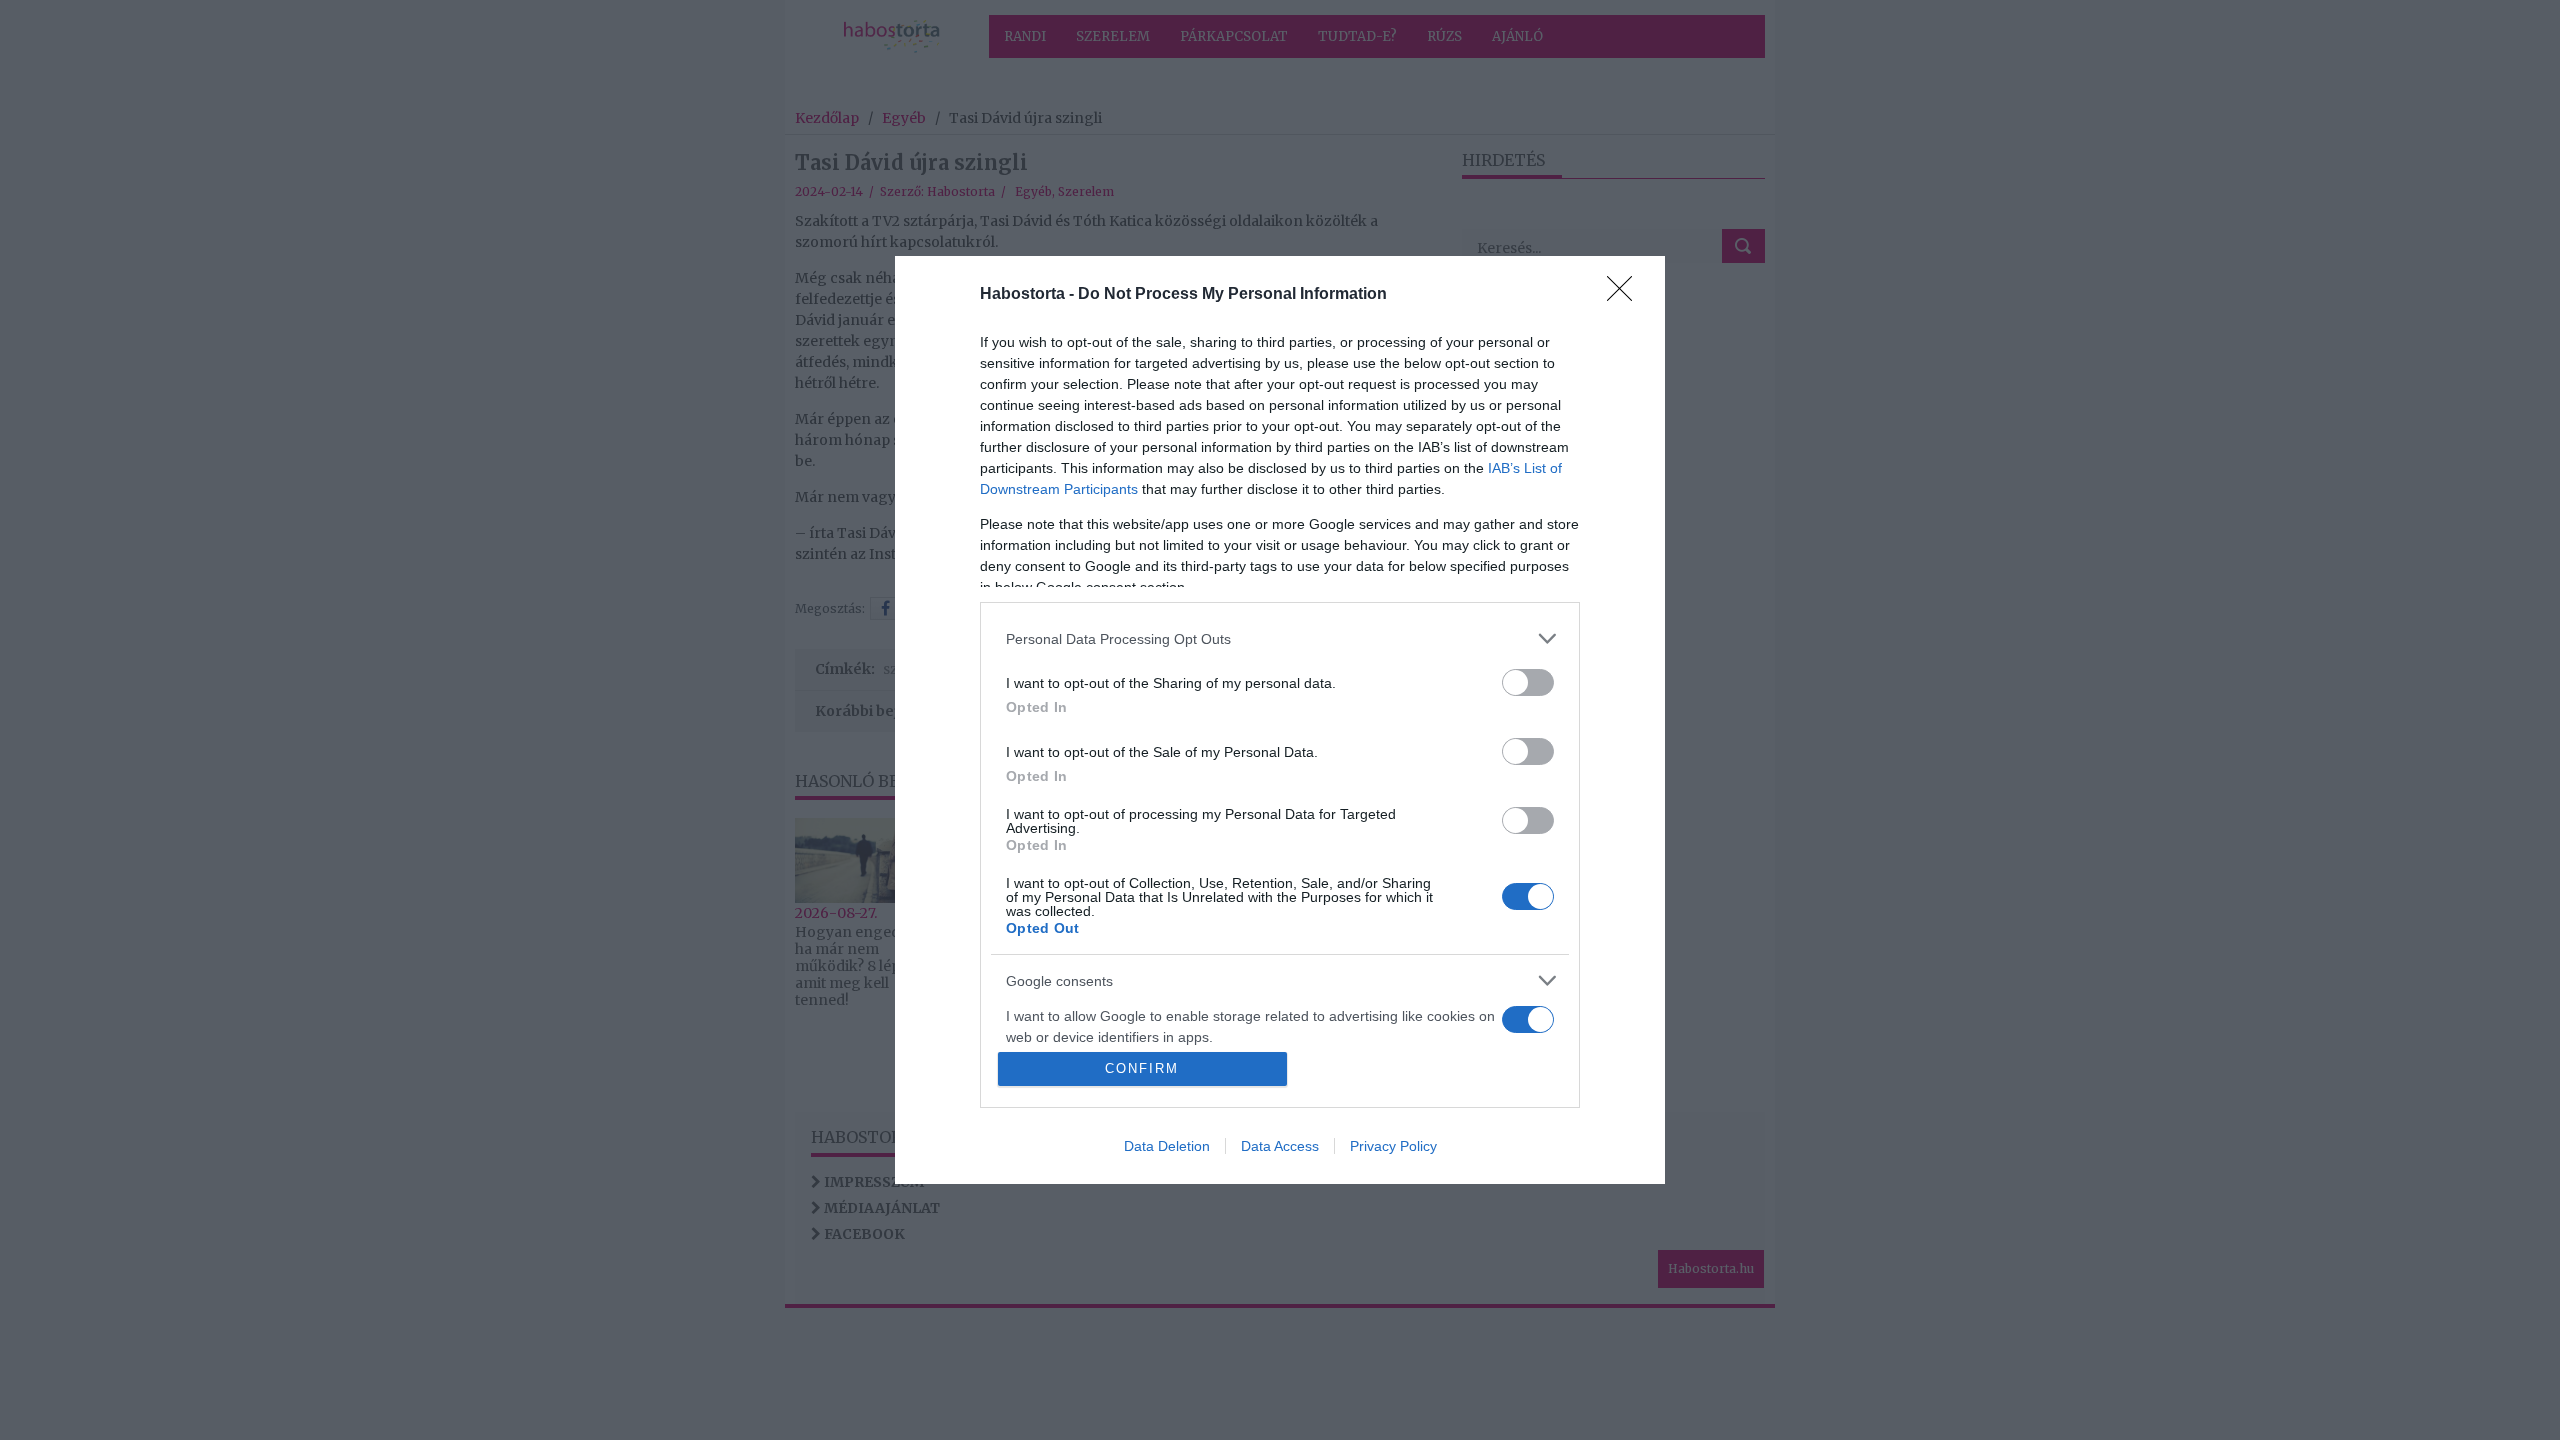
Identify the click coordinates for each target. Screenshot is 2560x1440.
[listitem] (1280, 638)
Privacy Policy (1393, 1146)
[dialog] (1280, 720)
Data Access (1280, 1146)
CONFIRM (1142, 1068)
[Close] (1626, 295)
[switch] (1528, 682)
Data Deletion (1167, 1146)
